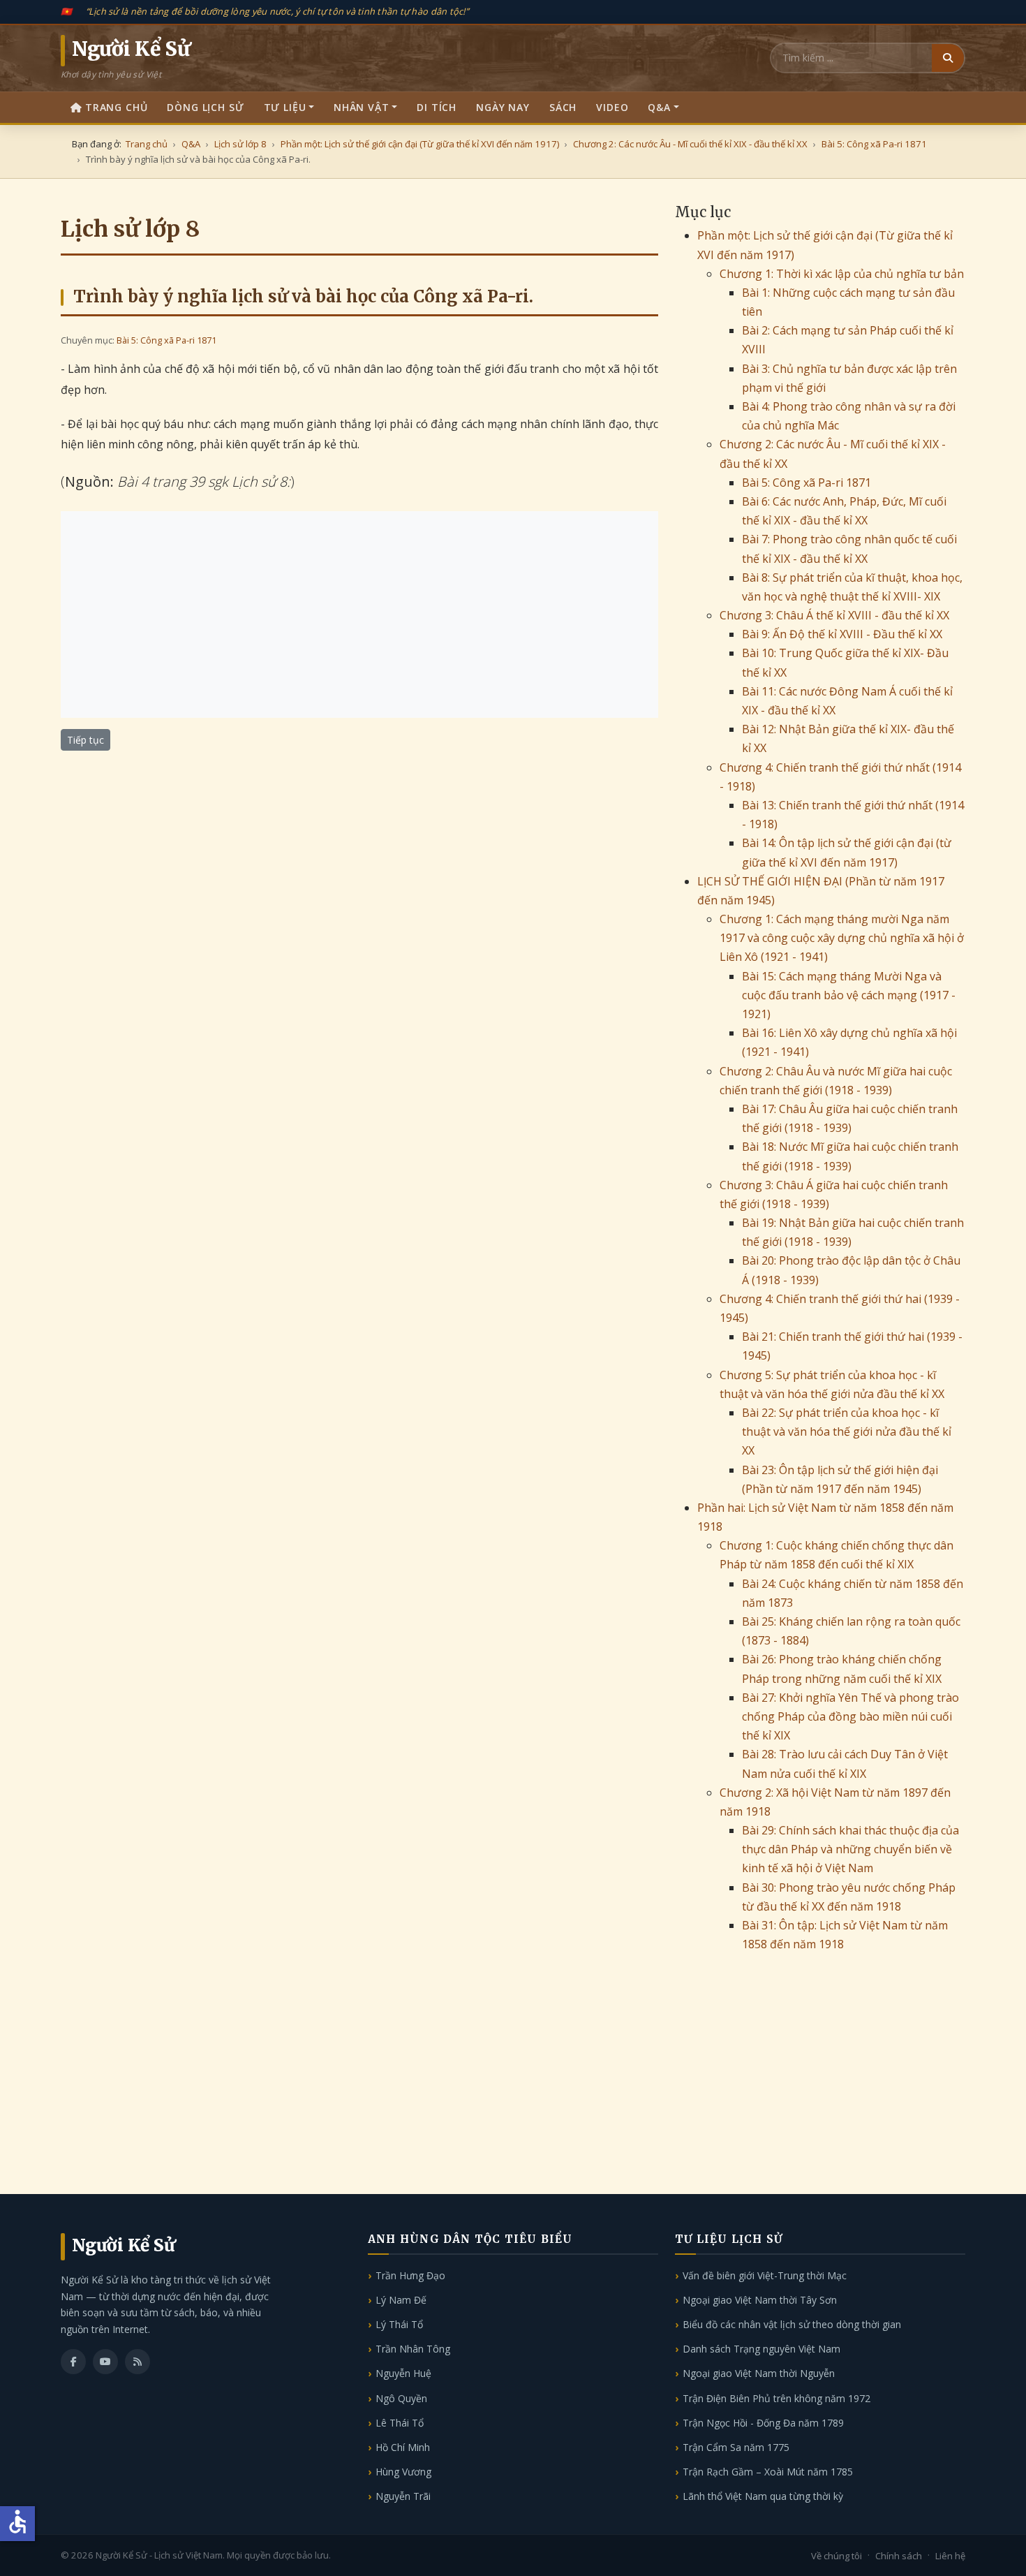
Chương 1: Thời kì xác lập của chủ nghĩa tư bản (842, 274)
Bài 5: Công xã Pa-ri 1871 (166, 340)
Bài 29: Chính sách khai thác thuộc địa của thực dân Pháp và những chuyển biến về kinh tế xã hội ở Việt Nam (850, 1849)
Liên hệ (950, 2556)
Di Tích (437, 107)
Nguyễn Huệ (403, 2373)
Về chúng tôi (837, 2556)
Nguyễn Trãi (403, 2496)
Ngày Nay (503, 107)
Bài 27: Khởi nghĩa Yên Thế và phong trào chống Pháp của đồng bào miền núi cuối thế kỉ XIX (850, 1716)
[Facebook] (73, 2362)
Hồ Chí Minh (403, 2447)
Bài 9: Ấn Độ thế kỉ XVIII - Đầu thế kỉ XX (842, 634)
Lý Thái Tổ (399, 2324)
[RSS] (137, 2362)
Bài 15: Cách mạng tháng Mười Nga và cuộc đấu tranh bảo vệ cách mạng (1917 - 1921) (849, 995)
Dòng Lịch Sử (205, 107)
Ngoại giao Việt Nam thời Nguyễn (759, 2373)
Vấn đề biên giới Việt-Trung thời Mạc (765, 2275)
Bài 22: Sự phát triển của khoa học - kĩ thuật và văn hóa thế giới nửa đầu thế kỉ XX (847, 1431)
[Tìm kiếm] (948, 58)
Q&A (659, 107)
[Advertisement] (359, 614)
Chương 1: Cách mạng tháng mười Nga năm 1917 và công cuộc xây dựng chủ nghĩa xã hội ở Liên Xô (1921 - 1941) (842, 938)
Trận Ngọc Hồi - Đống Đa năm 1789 (763, 2423)
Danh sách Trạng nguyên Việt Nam (761, 2349)
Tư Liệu (285, 107)
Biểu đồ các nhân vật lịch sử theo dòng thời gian (792, 2324)
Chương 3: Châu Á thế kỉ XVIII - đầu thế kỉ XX (834, 615)
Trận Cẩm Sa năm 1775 (736, 2447)
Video (612, 107)
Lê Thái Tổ (400, 2423)
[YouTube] (105, 2362)
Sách (563, 107)
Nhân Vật (362, 107)
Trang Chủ (117, 107)
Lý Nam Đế (401, 2300)
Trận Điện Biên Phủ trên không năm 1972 (776, 2398)
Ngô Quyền (401, 2398)
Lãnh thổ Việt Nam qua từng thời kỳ (763, 2496)
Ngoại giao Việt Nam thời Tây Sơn (760, 2300)
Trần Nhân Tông (413, 2349)
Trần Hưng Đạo (410, 2275)
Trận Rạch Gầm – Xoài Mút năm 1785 (768, 2472)
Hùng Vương (403, 2472)
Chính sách (899, 2556)
